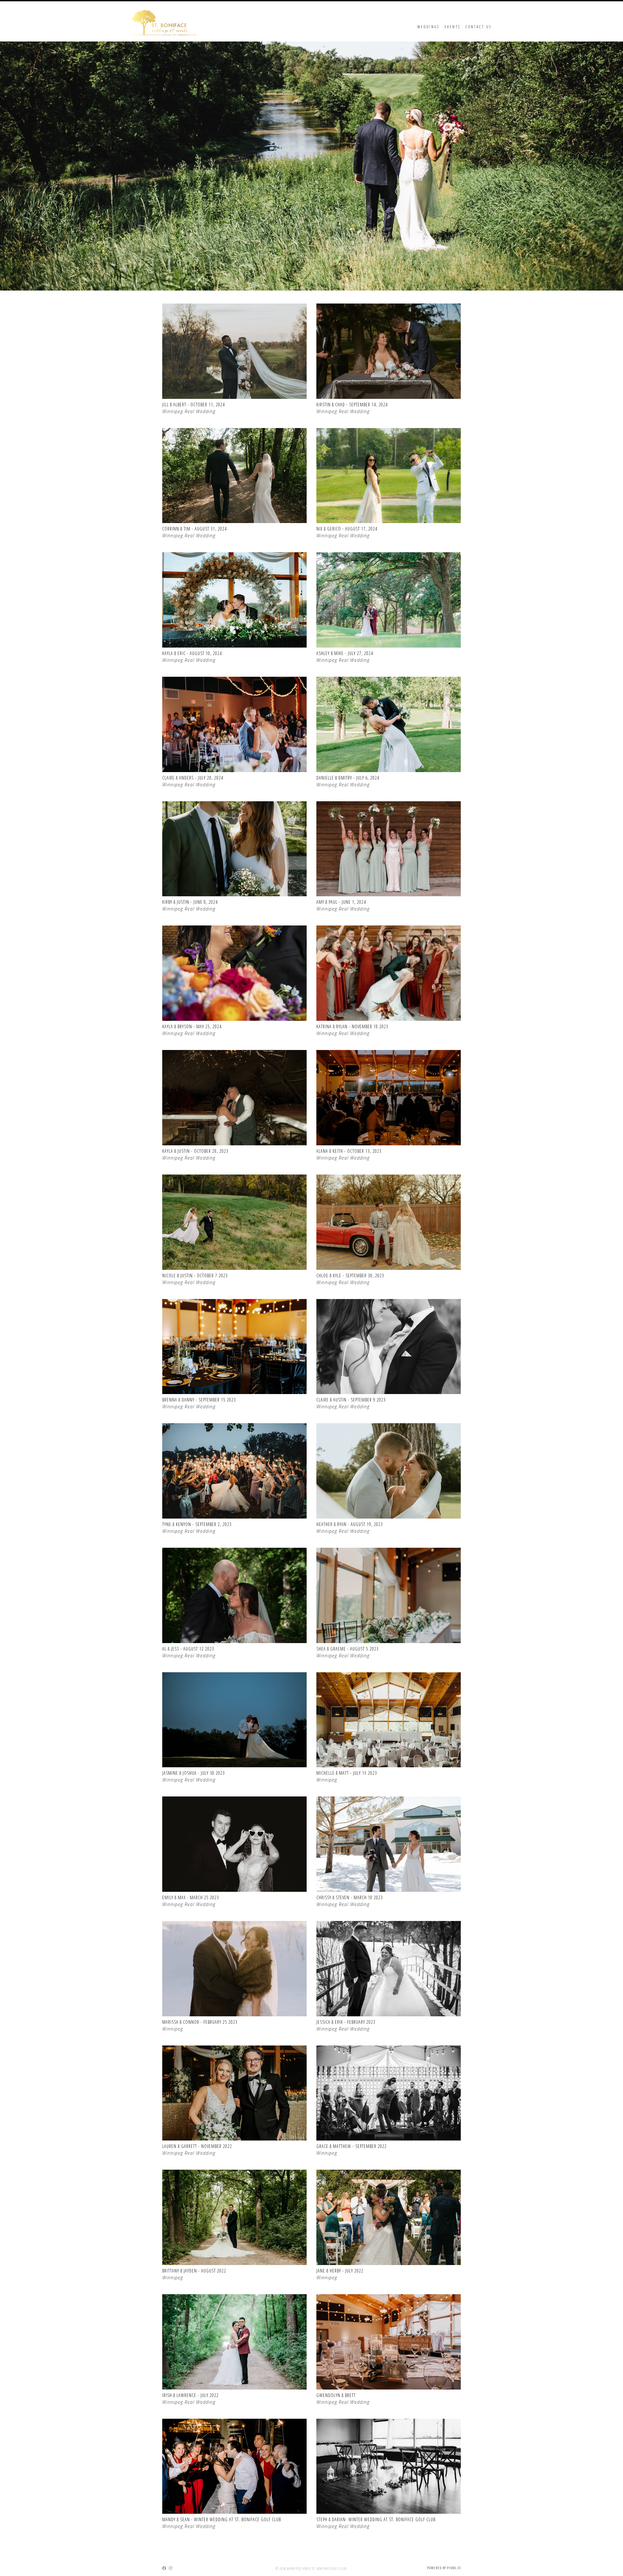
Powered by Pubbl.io (444, 2568)
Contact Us (479, 27)
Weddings (428, 27)
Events (452, 27)
